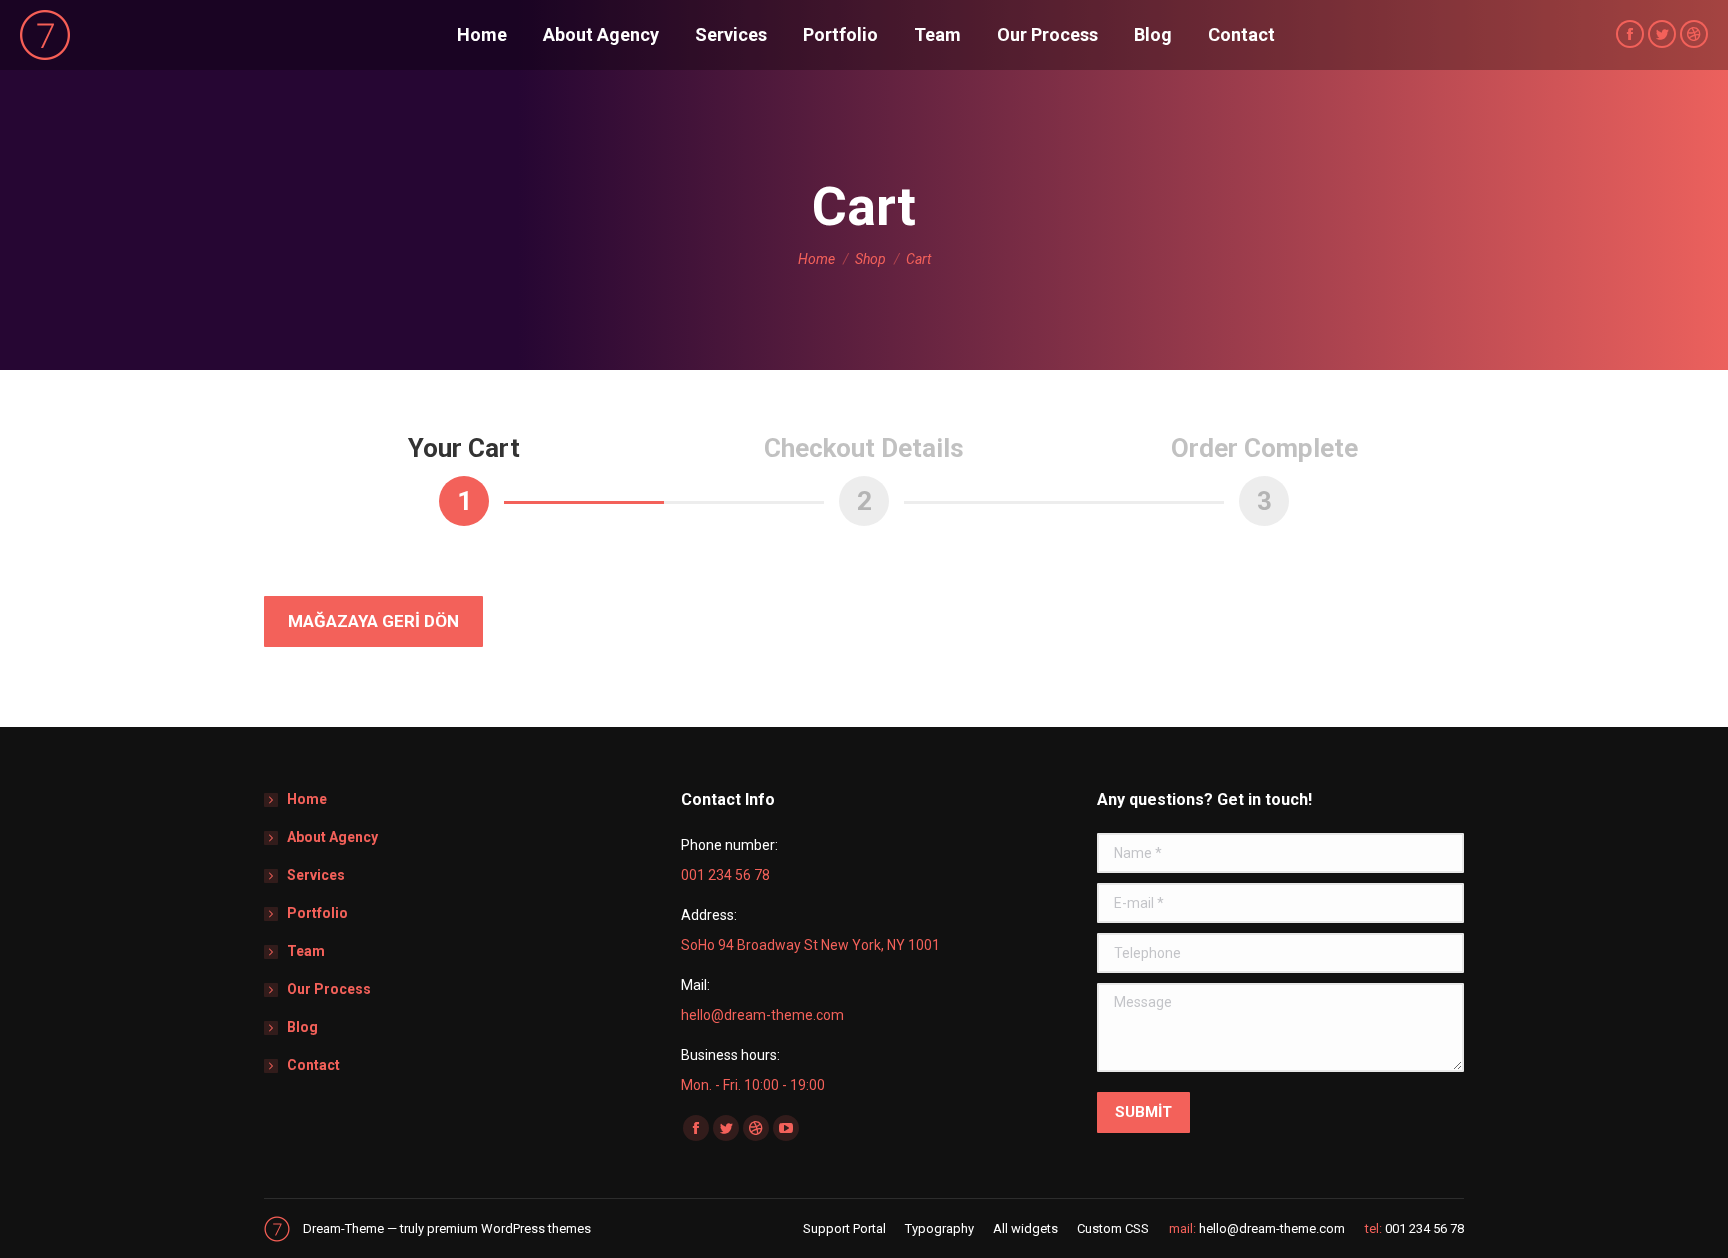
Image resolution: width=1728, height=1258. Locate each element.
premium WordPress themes (509, 1228)
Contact (313, 1065)
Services (316, 875)
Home (307, 799)
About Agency (332, 837)
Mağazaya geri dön (373, 621)
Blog (302, 1027)
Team (306, 951)
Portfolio (317, 913)
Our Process (329, 989)
